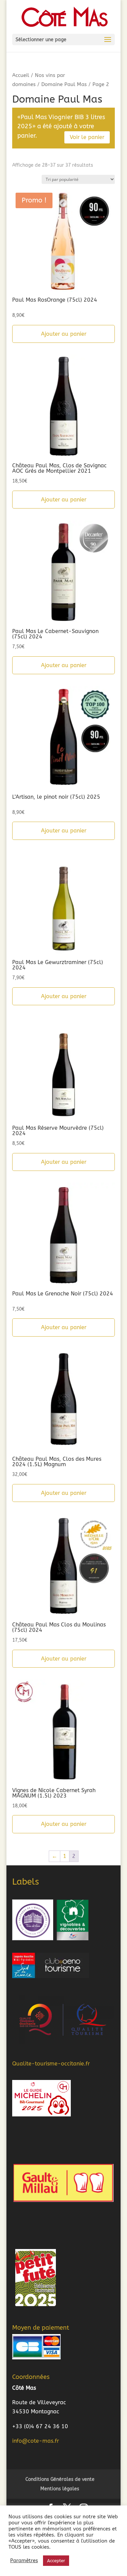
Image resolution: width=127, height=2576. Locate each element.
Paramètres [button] (24, 2561)
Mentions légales (60, 2489)
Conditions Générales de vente (60, 2479)
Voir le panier (87, 137)
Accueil (21, 75)
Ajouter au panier (64, 334)
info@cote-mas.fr (36, 2441)
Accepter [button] (56, 2561)
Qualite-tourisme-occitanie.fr (51, 2064)
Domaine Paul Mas (64, 84)
